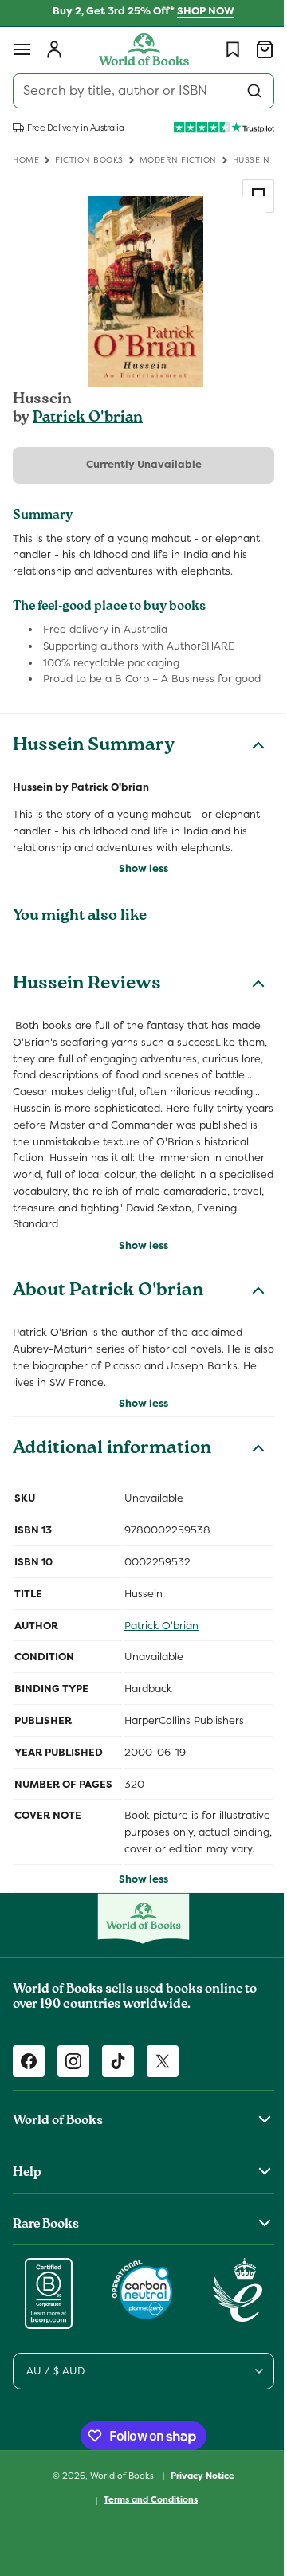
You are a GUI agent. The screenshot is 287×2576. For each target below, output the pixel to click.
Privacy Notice (197, 2492)
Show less (138, 868)
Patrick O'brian (88, 418)
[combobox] (138, 91)
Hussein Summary (94, 747)
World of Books (118, 2492)
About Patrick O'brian (108, 1292)
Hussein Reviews (87, 985)
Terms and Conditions (145, 2516)
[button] (22, 49)
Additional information (112, 1450)
